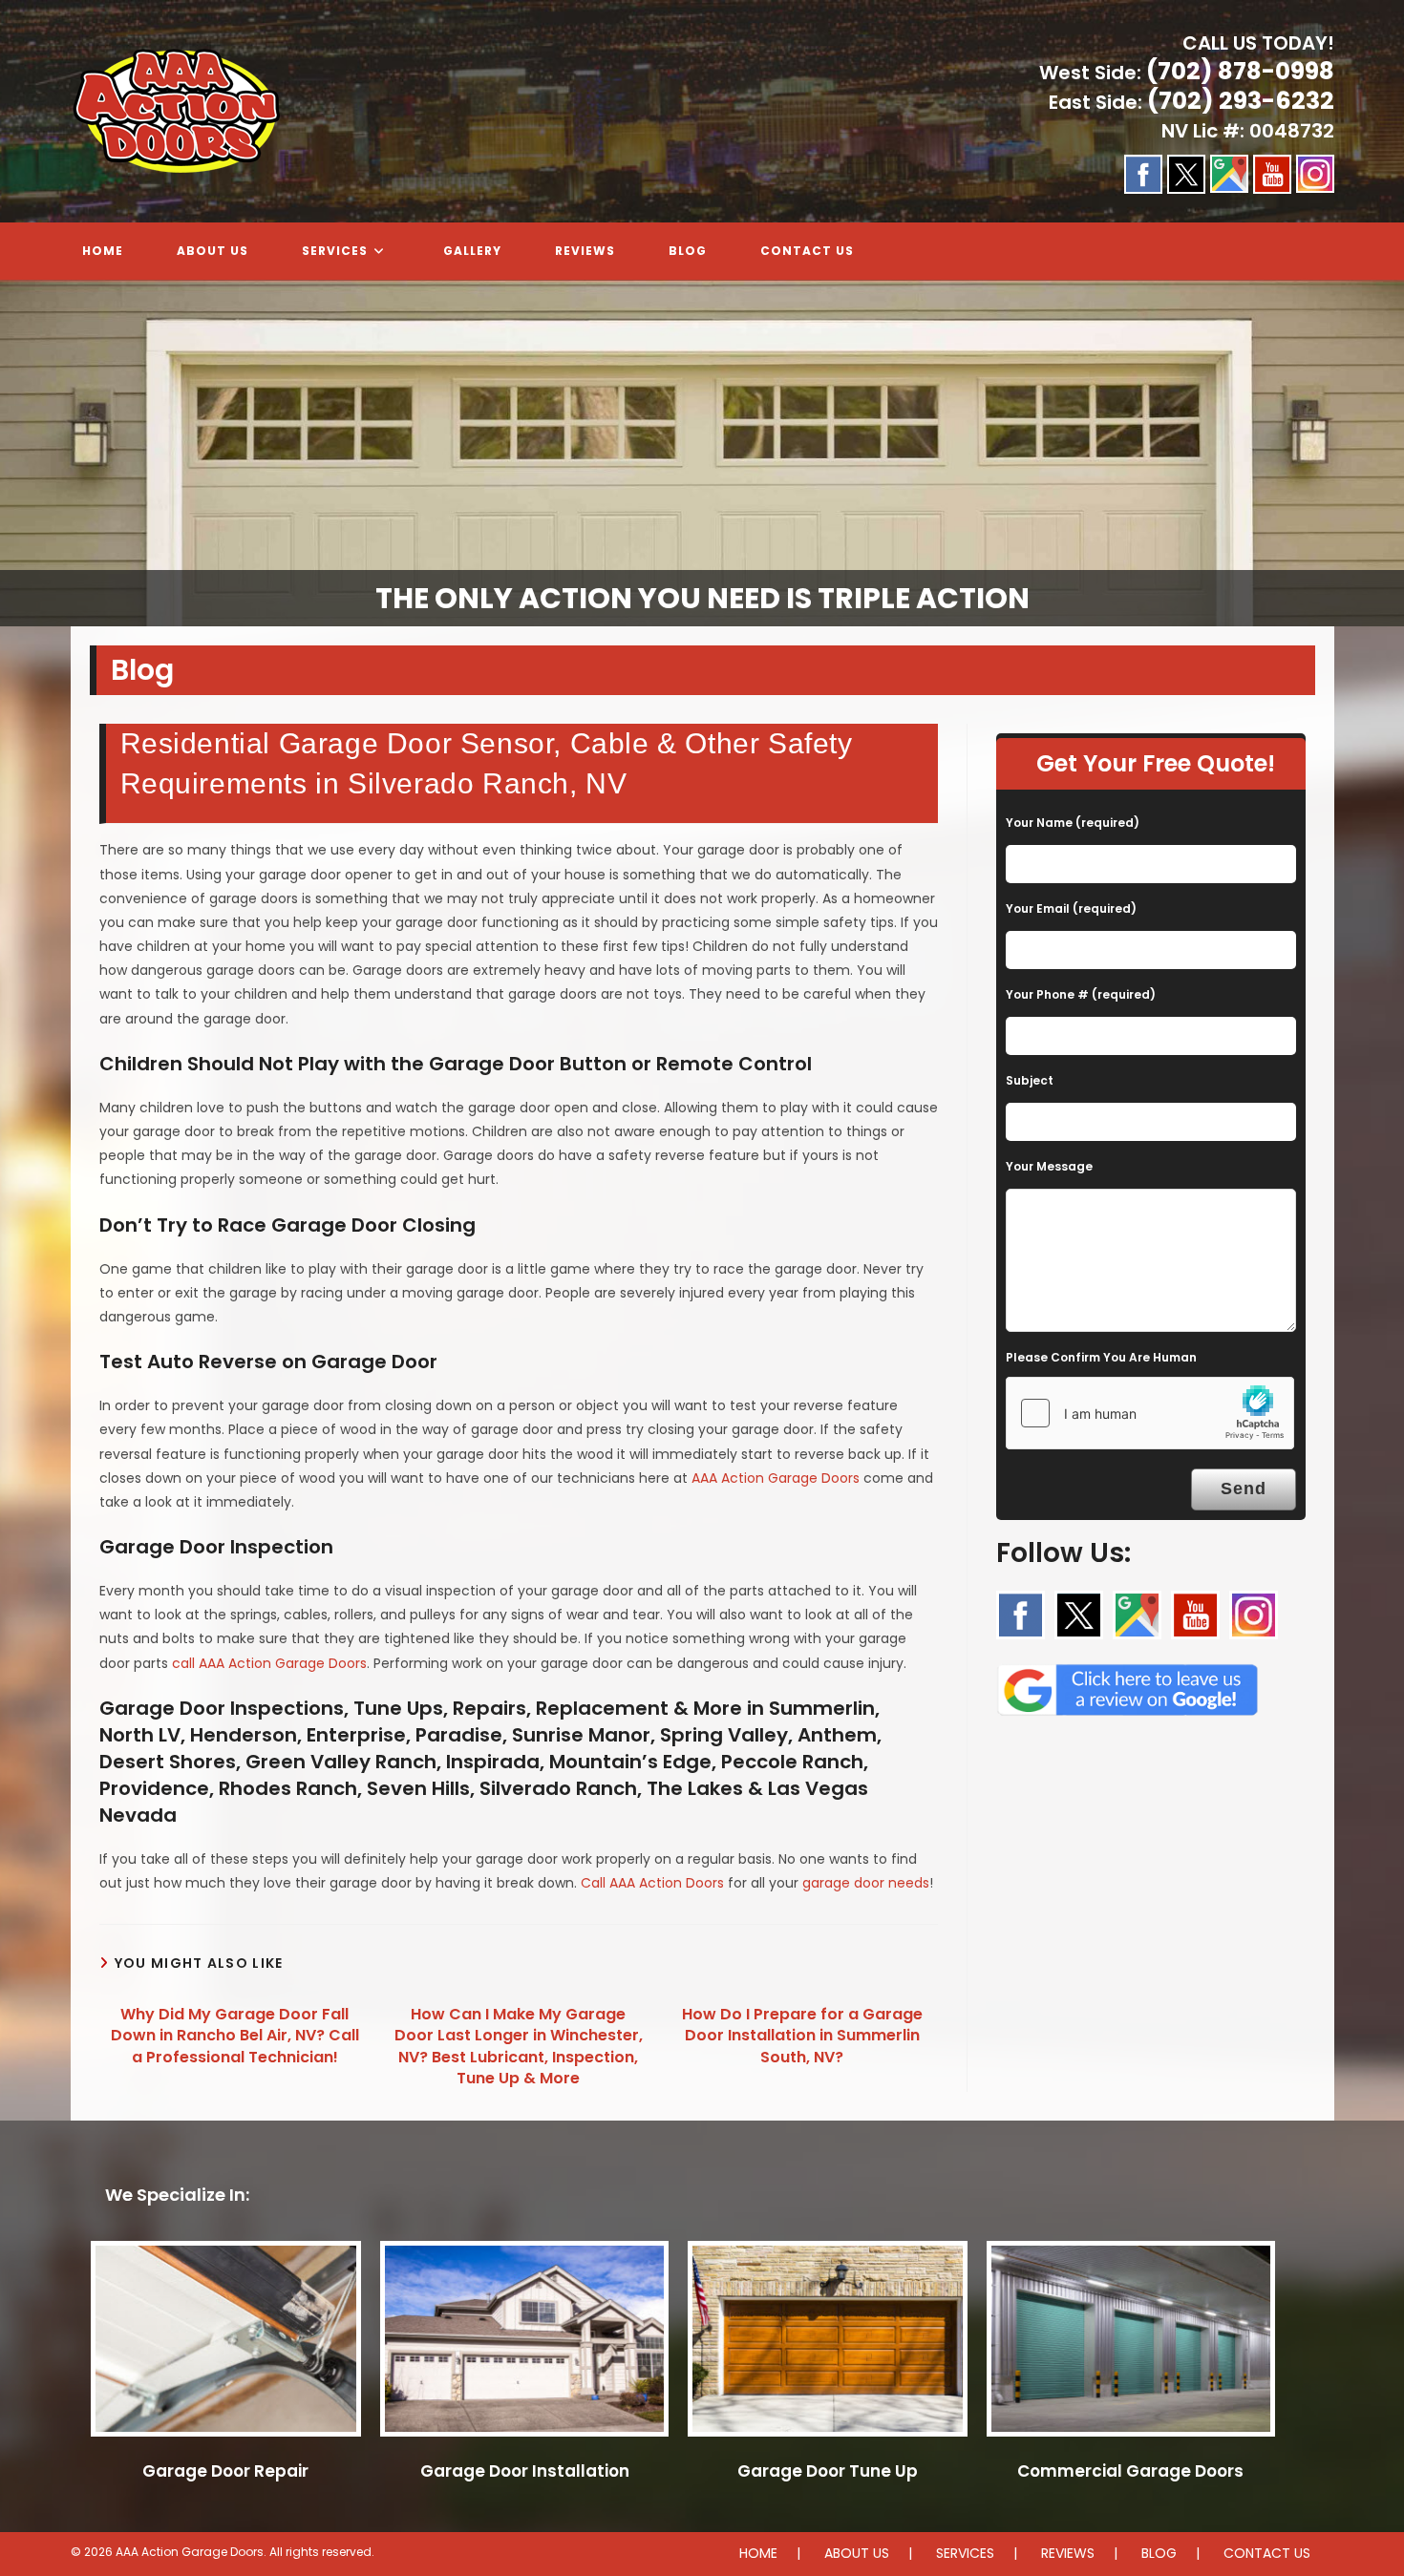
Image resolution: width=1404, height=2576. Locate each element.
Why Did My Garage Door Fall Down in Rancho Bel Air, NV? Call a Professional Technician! (235, 2036)
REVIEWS (1068, 2553)
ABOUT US (857, 2553)
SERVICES (965, 2553)
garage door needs (866, 1883)
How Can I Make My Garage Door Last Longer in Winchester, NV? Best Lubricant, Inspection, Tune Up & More (518, 2047)
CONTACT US (1267, 2553)
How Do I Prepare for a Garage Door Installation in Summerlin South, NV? (802, 2036)
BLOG (1159, 2553)
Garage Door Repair (225, 2471)
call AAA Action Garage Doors (269, 1663)
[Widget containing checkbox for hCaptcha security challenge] (1150, 1413)
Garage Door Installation (525, 2471)
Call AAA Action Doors (652, 1883)
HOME (758, 2553)
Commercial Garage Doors (1130, 2471)
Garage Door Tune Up (828, 2471)
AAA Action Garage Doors (776, 1478)
